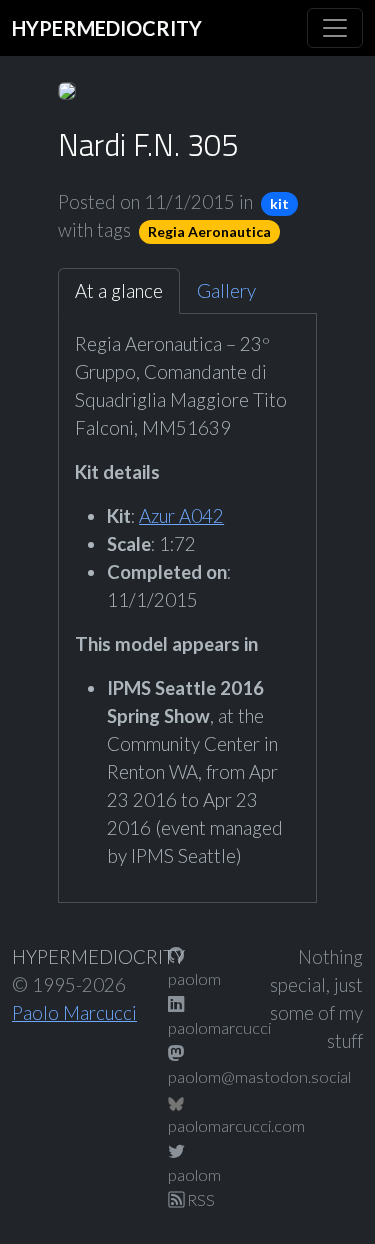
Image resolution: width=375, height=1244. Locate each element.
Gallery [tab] (226, 291)
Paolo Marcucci (74, 1013)
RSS (199, 1199)
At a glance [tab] (119, 291)
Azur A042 (181, 516)
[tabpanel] (187, 600)
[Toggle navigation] (335, 28)
